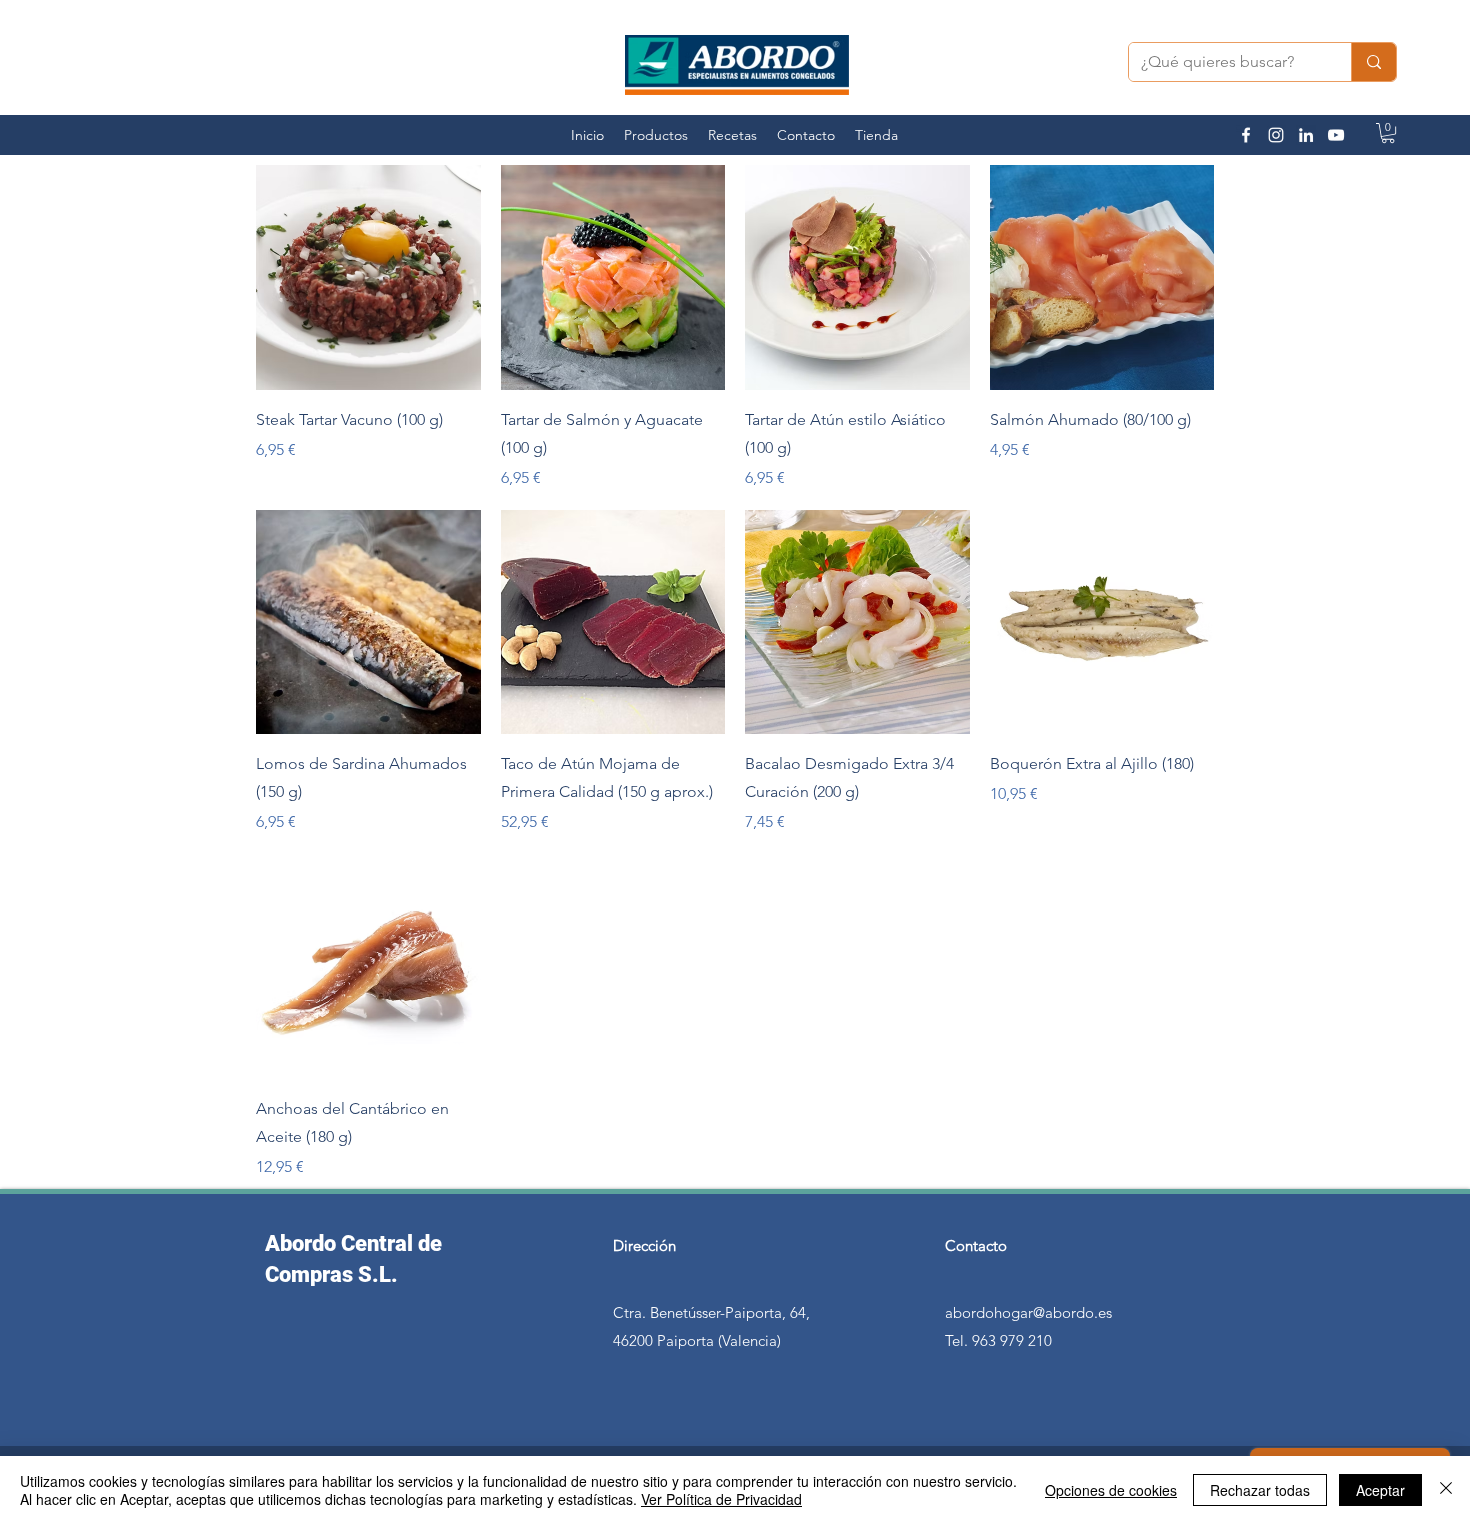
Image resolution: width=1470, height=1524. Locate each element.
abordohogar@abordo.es (1028, 1312)
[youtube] (1336, 135)
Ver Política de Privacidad (721, 1499)
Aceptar (1380, 1490)
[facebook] (1246, 135)
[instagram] (1276, 135)
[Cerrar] (1446, 1490)
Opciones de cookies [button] (1111, 1490)
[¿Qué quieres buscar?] (1373, 62)
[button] (1388, 133)
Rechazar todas (1260, 1490)
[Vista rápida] (368, 277)
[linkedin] (1306, 135)
